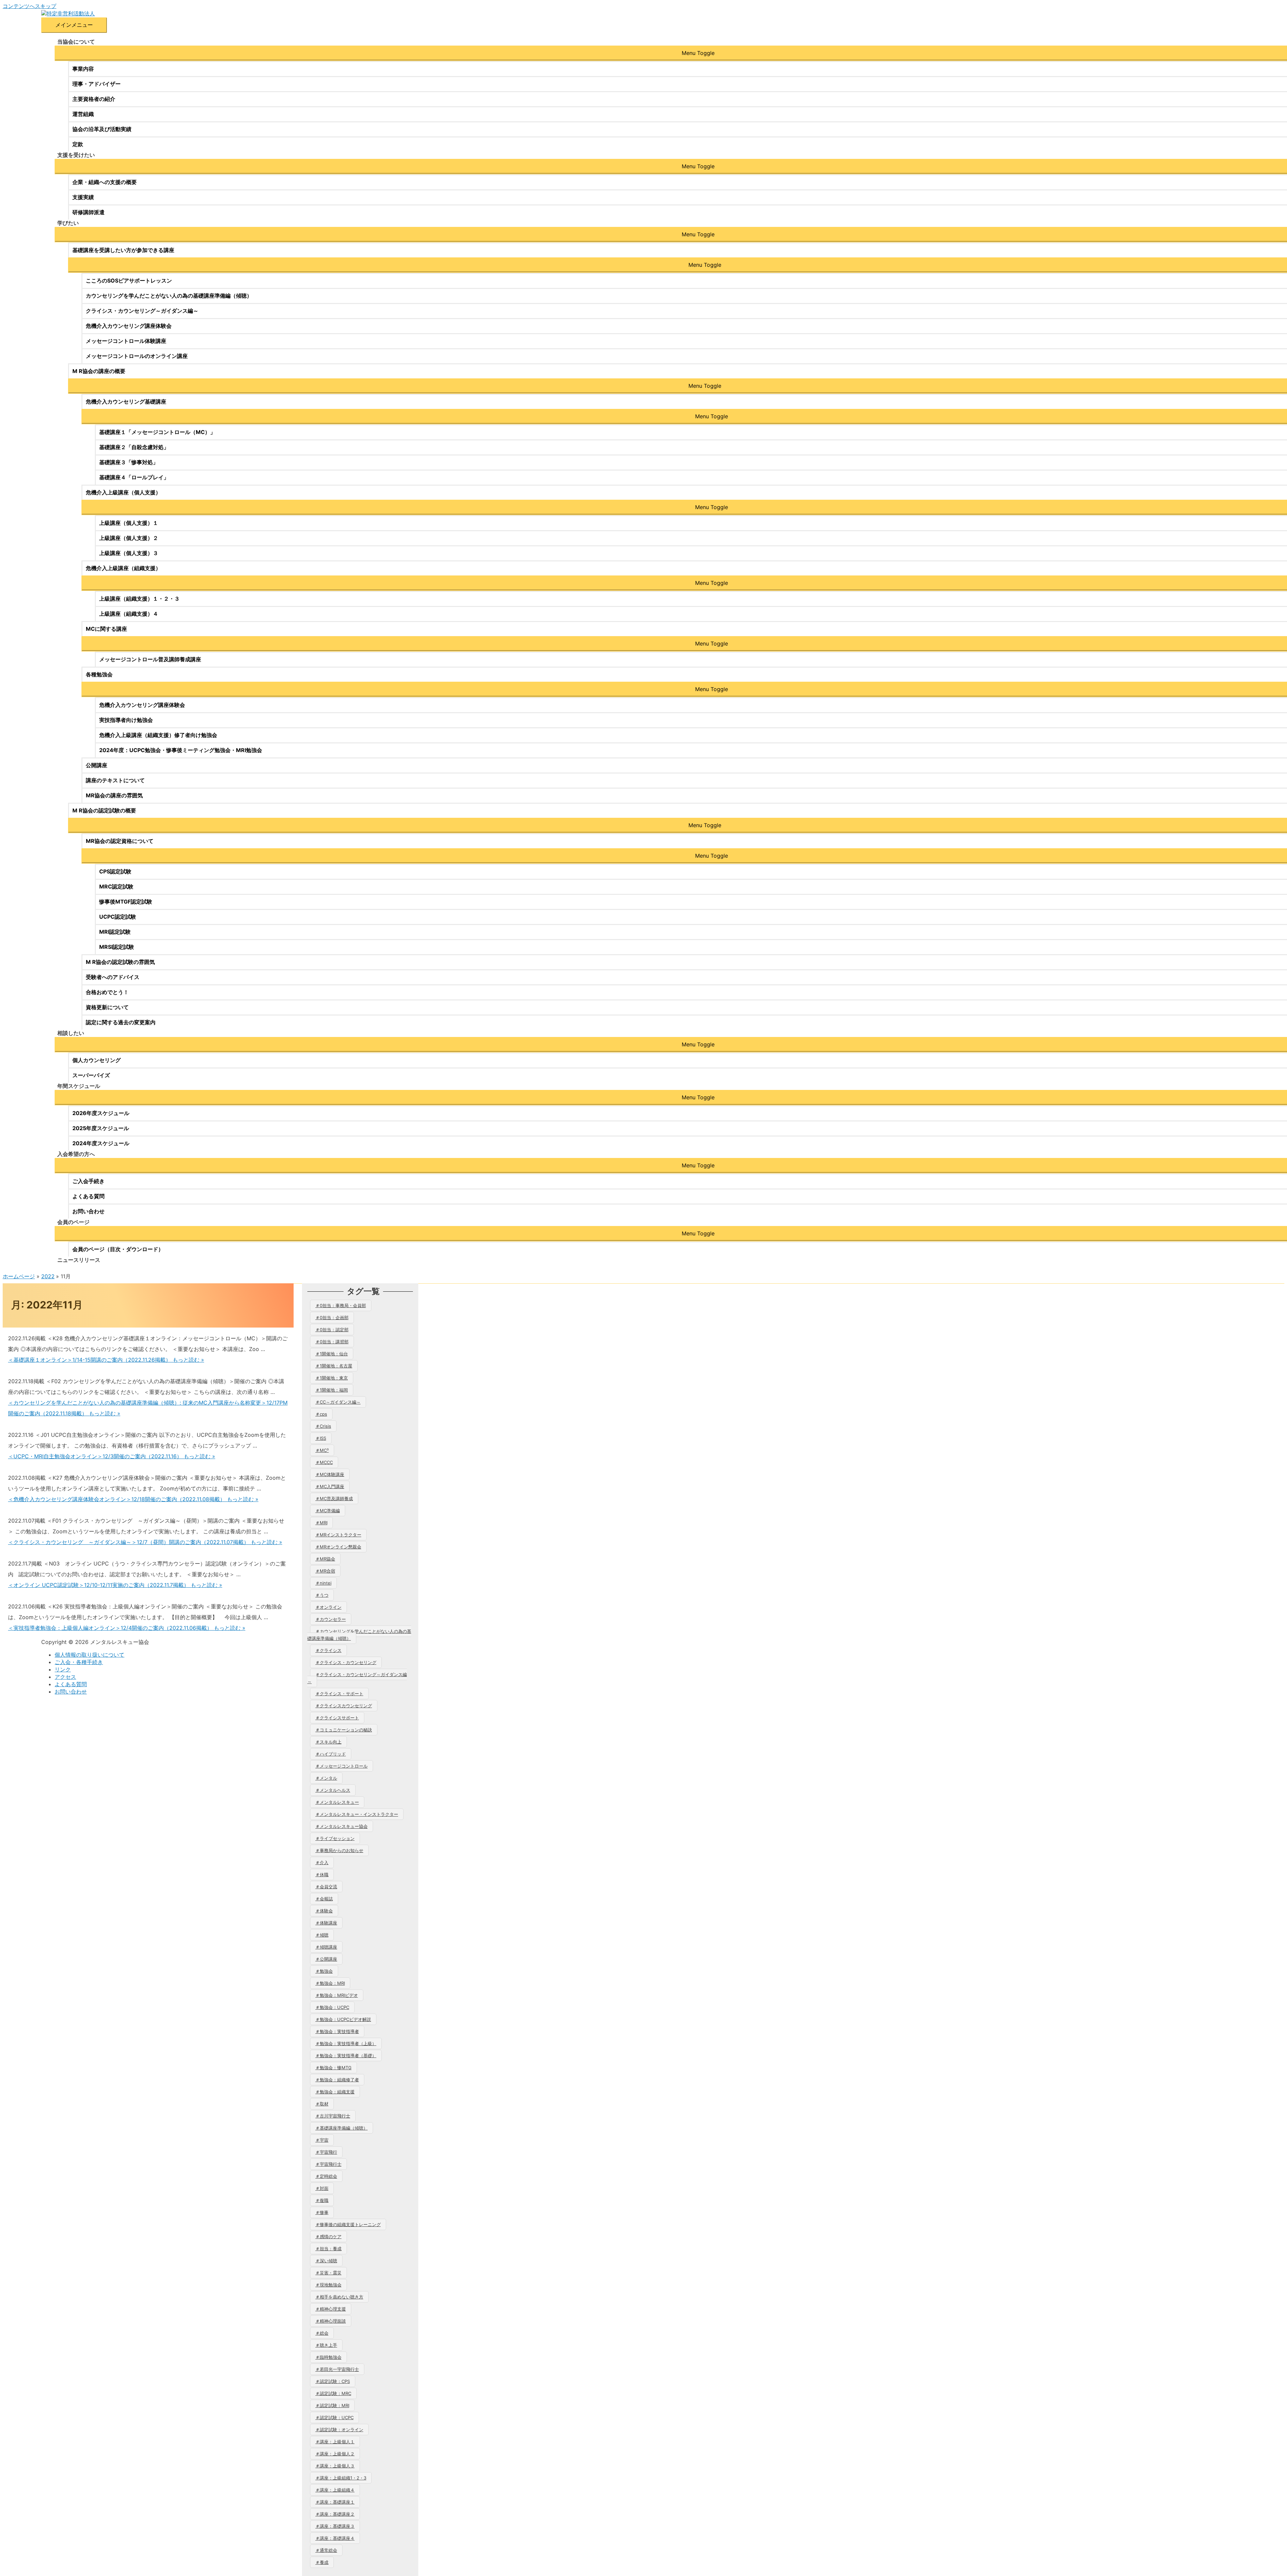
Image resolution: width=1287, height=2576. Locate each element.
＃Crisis (323, 1426)
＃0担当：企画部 (332, 1317)
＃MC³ (322, 1450)
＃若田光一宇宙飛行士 (337, 2369)
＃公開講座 (326, 1959)
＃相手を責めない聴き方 (339, 2297)
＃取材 (322, 2104)
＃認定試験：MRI (332, 2405)
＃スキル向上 (328, 1742)
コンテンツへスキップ (29, 6)
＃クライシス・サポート (339, 1694)
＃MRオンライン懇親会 (338, 1547)
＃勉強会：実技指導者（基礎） (346, 2056)
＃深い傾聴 (326, 2261)
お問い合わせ (71, 1692)
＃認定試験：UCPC (334, 2417)
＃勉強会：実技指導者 (337, 2031)
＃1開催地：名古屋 (334, 1366)
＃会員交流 (326, 1887)
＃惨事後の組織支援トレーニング (348, 2224)
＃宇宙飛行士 (328, 2164)
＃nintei (323, 1583)
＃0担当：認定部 (332, 1330)
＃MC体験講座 (330, 1474)
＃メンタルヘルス (333, 1790)
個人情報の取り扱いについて (89, 1655)
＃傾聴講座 (326, 1947)
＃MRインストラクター (338, 1535)
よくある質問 (71, 1684)
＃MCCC (324, 1462)
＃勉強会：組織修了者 (337, 2080)
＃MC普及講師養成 (334, 1498)
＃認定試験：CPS (333, 2381)
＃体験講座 (326, 1923)
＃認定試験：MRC (333, 2393)
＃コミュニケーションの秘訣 (344, 1730)
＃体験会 (324, 1911)
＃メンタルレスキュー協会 (342, 1826)
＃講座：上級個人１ (335, 2442)
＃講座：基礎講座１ (335, 2502)
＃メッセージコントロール (342, 1766)
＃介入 (322, 1862)
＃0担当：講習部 (332, 1342)
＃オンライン (328, 1607)
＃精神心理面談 (331, 2321)
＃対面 (322, 2188)
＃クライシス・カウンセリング (346, 1662)
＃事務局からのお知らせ (339, 1850)
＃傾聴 (322, 1935)
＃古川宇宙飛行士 (333, 2116)
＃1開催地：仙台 (332, 1354)
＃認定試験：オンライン (339, 2430)
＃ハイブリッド (331, 1754)
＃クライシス (328, 1650)
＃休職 (322, 1875)
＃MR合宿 (325, 1571)
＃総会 (322, 2333)
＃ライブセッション (335, 1838)
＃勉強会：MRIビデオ (337, 1995)
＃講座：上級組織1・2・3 (341, 2478)
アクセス (65, 1677)
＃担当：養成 (328, 2249)
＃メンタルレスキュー (337, 1802)
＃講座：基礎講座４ (335, 2538)
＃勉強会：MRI (330, 1983)
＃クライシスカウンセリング (344, 1706)
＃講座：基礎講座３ (335, 2526)
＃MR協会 (325, 1559)
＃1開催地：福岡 (332, 1390)
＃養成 (322, 2562)
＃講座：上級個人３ (335, 2466)
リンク (63, 1669)
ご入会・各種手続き (79, 1662)
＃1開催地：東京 (332, 1378)
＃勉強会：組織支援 (335, 2092)
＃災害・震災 (328, 2273)
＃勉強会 (324, 1971)
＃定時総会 (326, 2176)
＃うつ (322, 1595)
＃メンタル (326, 1778)
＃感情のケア (328, 2236)
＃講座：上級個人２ (335, 2454)
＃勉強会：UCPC (332, 2007)
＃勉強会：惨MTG (333, 2068)
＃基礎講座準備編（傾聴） (342, 2128)
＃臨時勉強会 (328, 2357)
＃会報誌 (324, 1899)
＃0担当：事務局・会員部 (341, 1305)
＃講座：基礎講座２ (335, 2514)
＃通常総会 (326, 2550)
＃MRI (321, 1523)
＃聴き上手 (326, 2345)
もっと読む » (106, 1360)
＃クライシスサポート (337, 1718)
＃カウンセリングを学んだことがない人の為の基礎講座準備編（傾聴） (359, 1635)
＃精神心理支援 (331, 2309)
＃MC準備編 (328, 1511)
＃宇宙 (322, 2140)
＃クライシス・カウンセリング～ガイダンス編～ (357, 1678)
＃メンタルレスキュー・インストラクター (357, 1814)
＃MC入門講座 (330, 1486)
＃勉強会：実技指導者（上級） (346, 2043)
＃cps (321, 1414)
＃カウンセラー (331, 1619)
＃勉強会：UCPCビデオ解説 (343, 2019)
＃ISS (321, 1438)
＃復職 (322, 2200)
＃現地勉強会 (328, 2285)
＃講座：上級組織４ (335, 2490)
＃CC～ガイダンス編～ (338, 1402)
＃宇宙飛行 (326, 2152)
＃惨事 (322, 2212)
